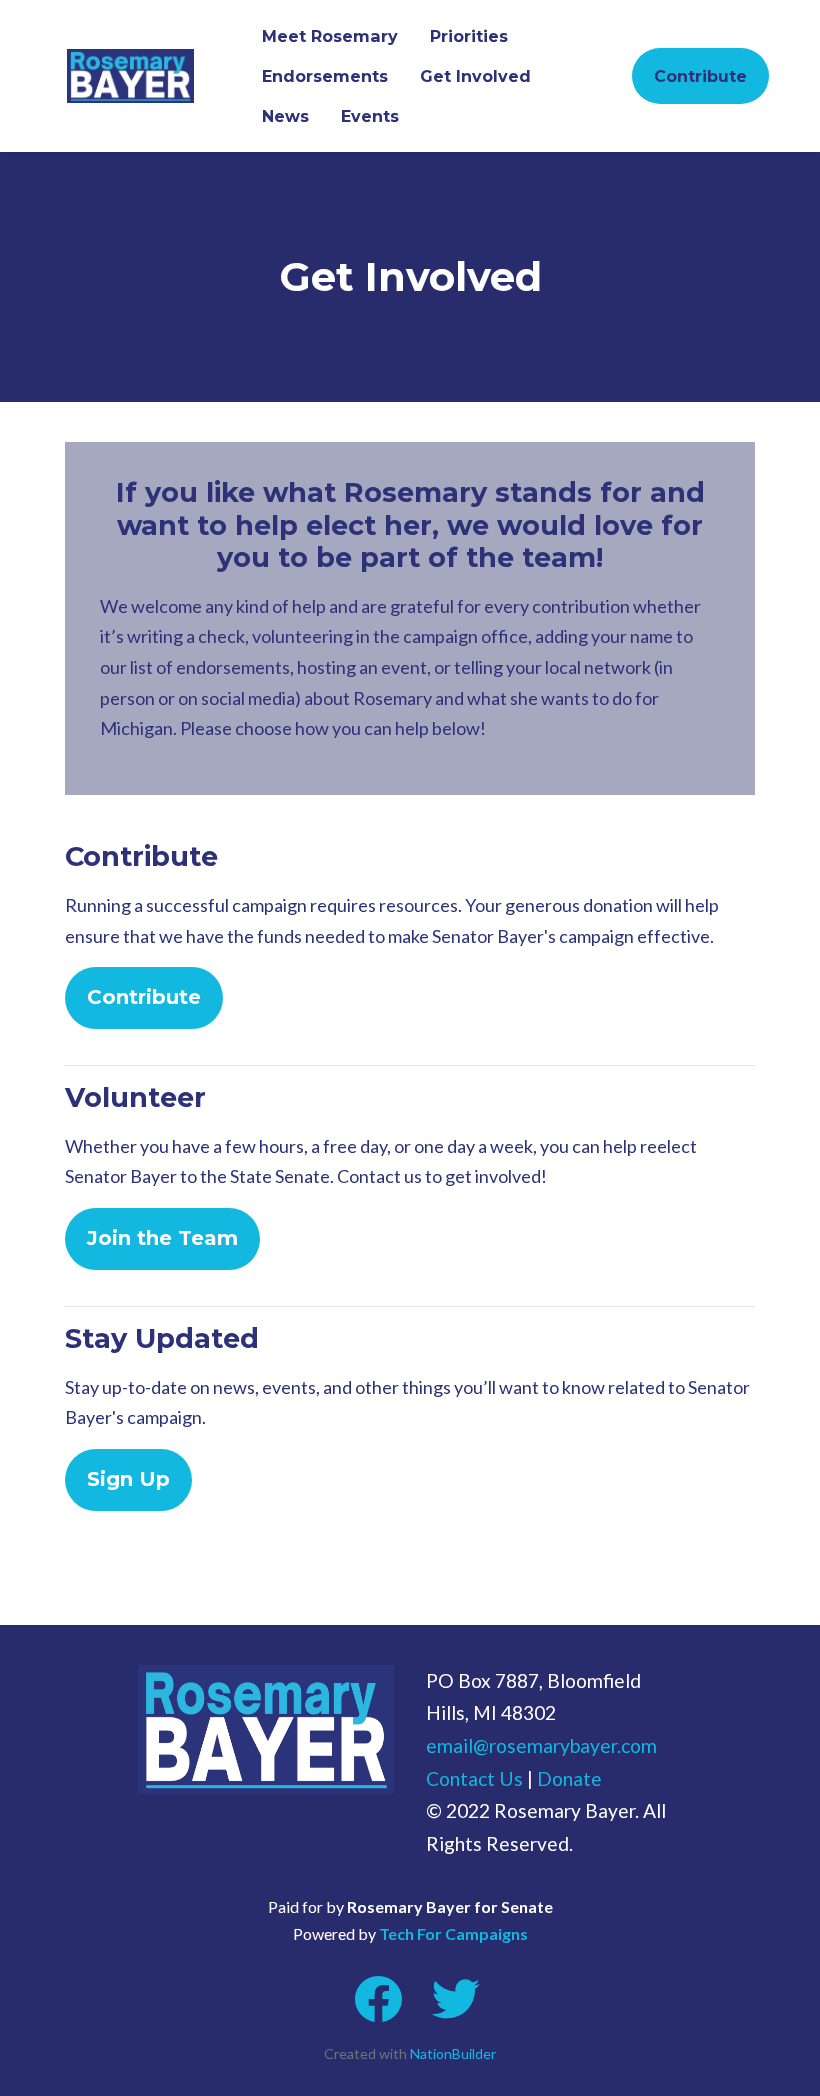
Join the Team (162, 1238)
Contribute (700, 76)
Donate (569, 1778)
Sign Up (128, 1479)
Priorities (469, 36)
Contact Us (474, 1778)
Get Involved (475, 76)
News (285, 116)
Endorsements (325, 76)
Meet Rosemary (330, 36)
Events (370, 116)
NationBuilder (453, 2053)
